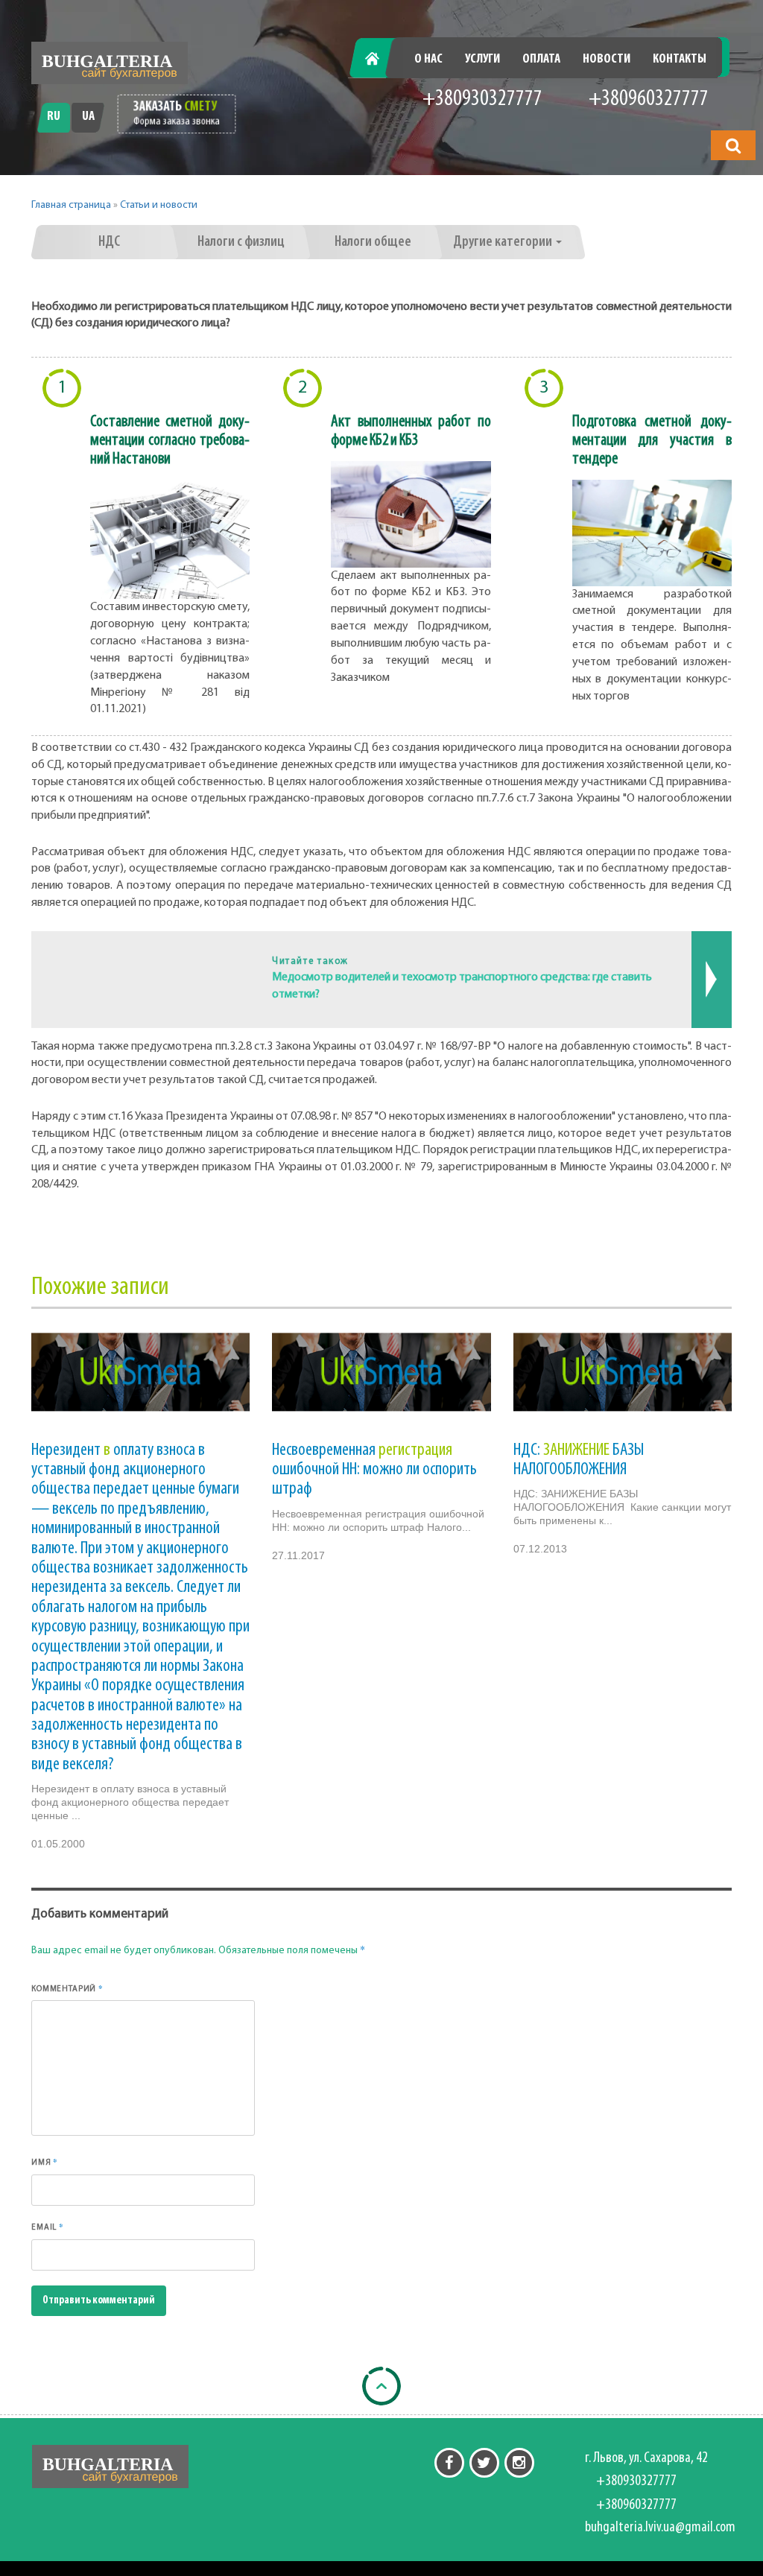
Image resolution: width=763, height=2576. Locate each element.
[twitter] (484, 2463)
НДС (109, 242)
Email (48, 2227)
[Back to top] (381, 2386)
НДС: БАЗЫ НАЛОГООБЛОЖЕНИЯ (579, 1460)
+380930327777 (482, 99)
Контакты (680, 60)
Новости (607, 60)
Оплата (541, 60)
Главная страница (71, 205)
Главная (380, 60)
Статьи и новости (159, 205)
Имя (45, 2162)
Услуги (482, 60)
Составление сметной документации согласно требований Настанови (170, 441)
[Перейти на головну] (110, 63)
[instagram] (519, 2463)
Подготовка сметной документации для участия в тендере (652, 441)
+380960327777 (649, 99)
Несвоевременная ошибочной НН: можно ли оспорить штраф (374, 1470)
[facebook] (449, 2463)
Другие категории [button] (504, 242)
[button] (733, 145)
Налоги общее (373, 242)
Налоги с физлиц (241, 242)
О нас (428, 60)
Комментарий (67, 1988)
